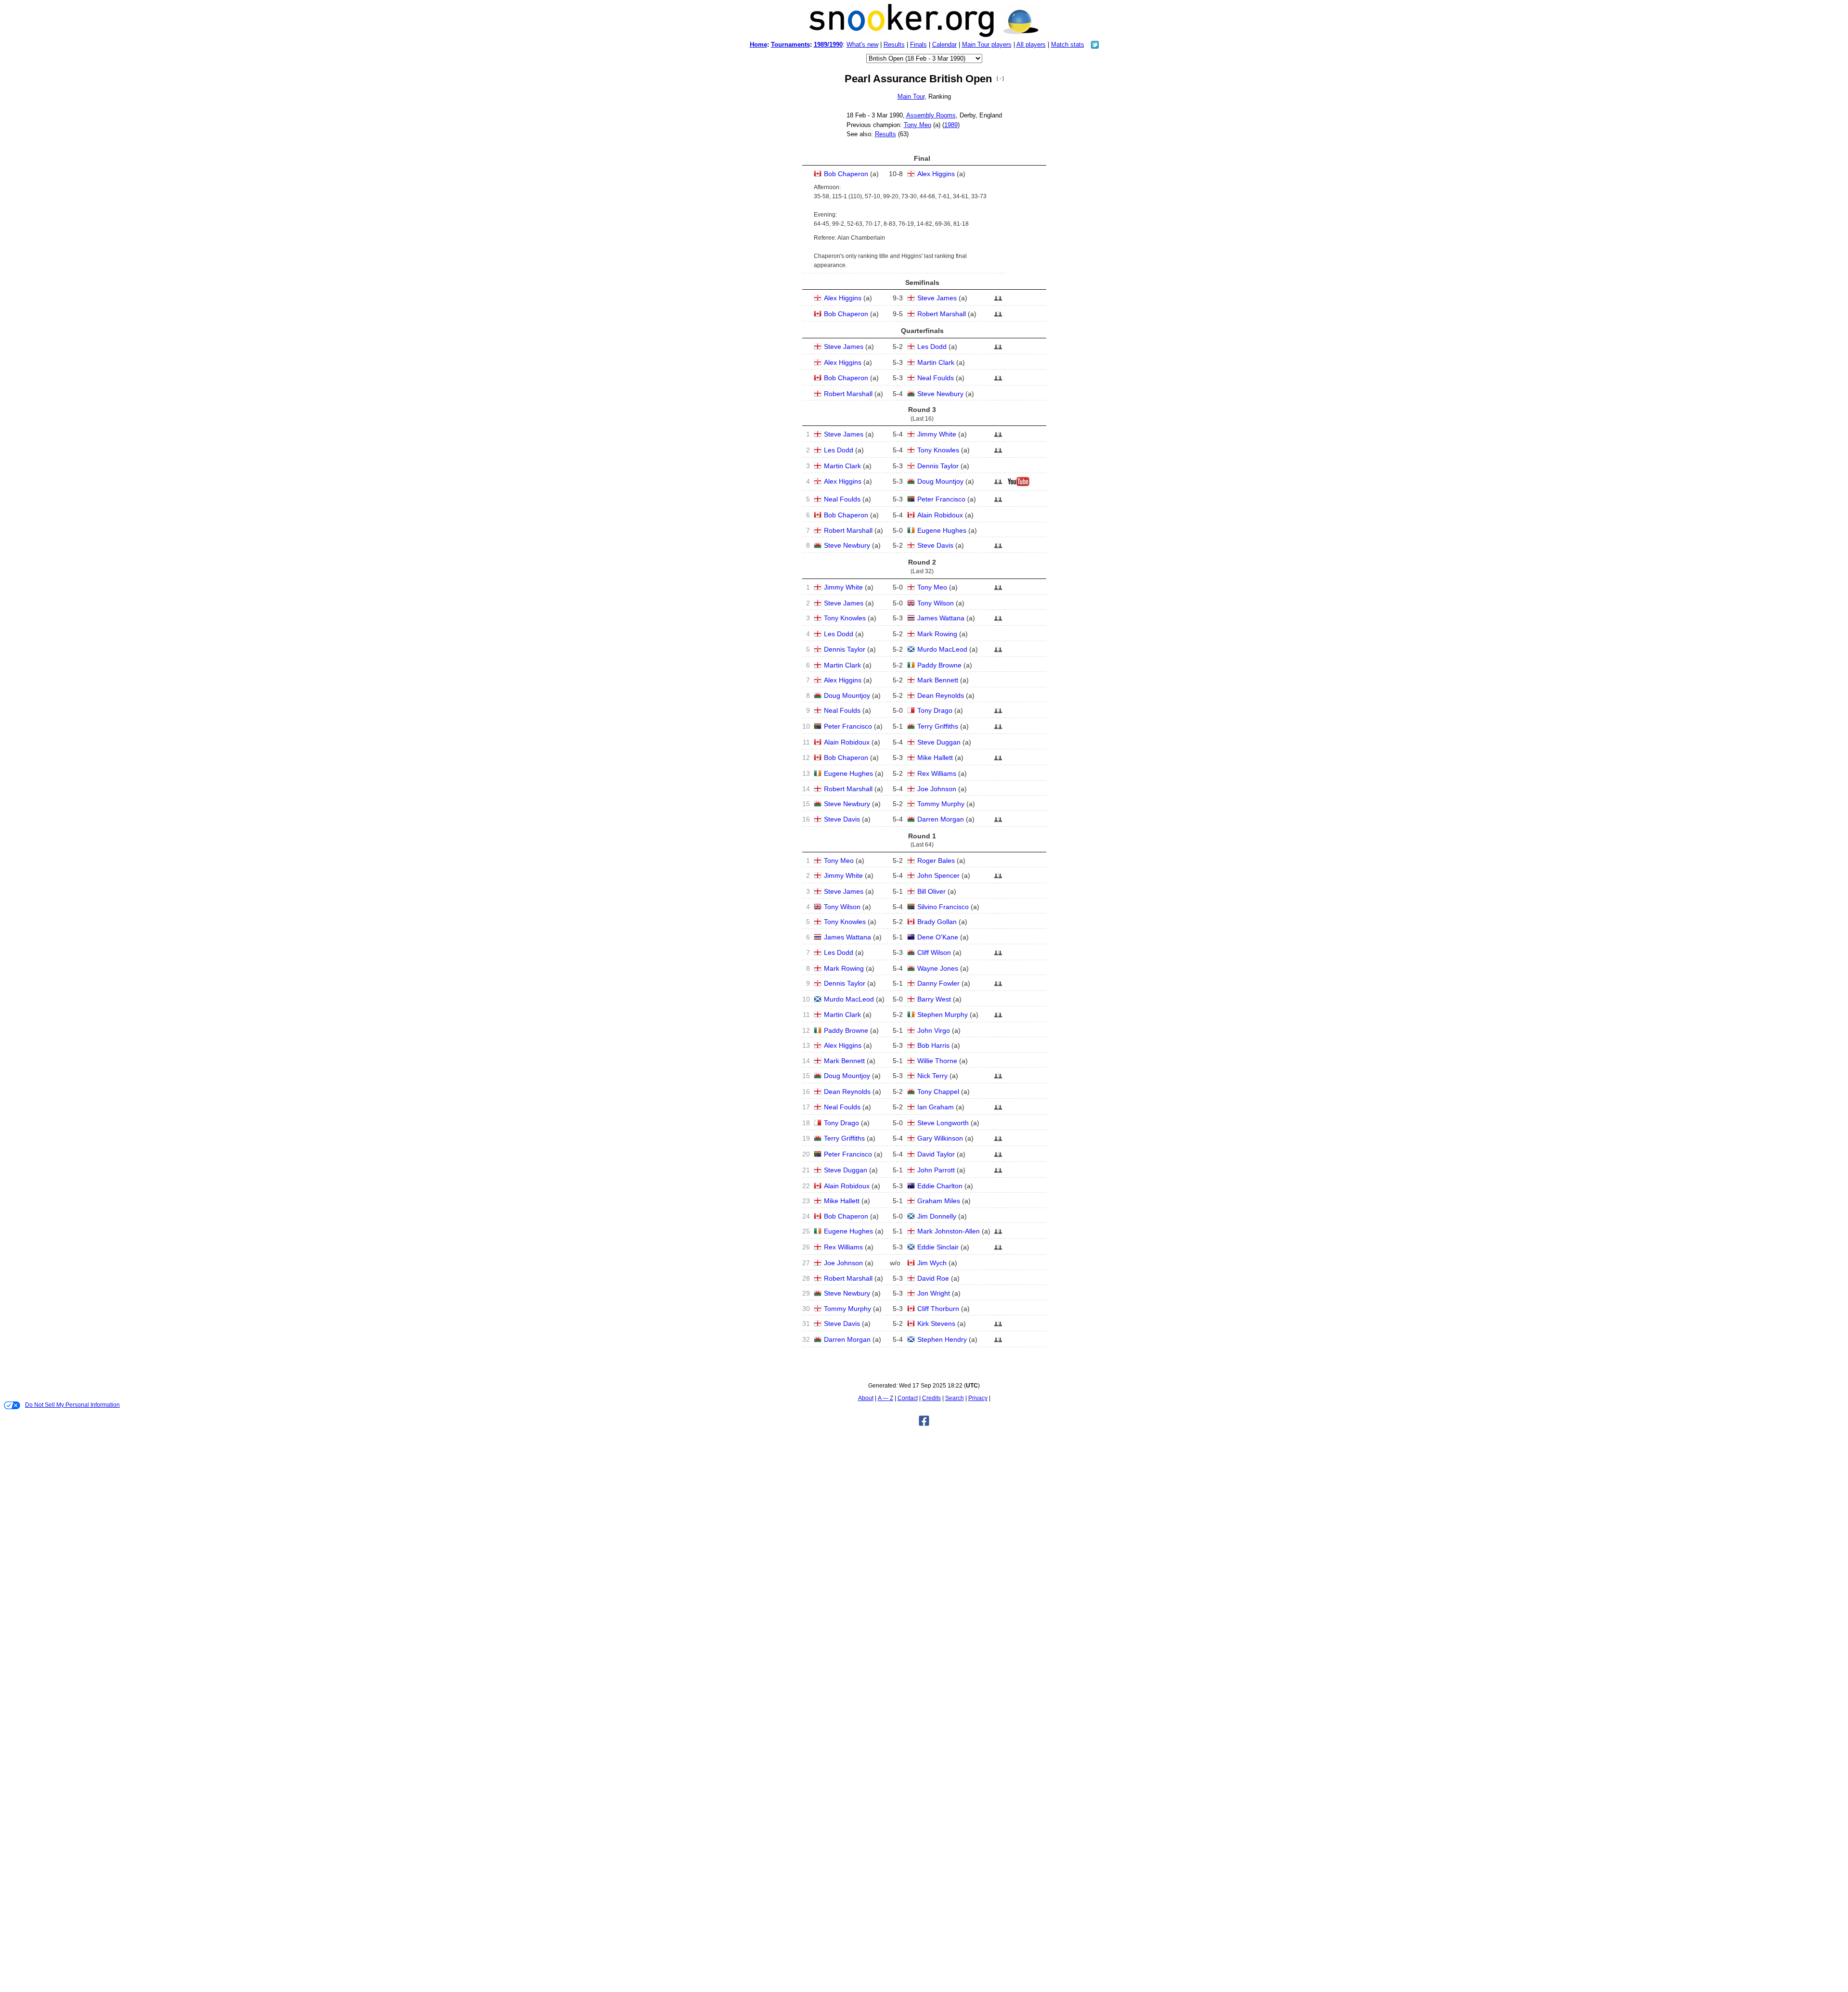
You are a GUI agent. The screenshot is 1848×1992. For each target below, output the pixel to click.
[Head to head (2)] (998, 317)
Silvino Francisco (943, 907)
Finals (918, 45)
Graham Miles (939, 1201)
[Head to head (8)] (998, 437)
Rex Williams (937, 773)
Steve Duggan (939, 742)
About (866, 1398)
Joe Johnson (937, 789)
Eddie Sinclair (938, 1247)
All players (1031, 45)
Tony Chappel (938, 1092)
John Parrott (936, 1170)
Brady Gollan (937, 922)
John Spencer (938, 875)
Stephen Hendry (942, 1339)
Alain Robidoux (940, 515)
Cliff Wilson (934, 952)
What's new (862, 45)
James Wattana (941, 618)
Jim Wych (932, 1263)
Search (955, 1398)
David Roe (933, 1278)
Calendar (944, 45)
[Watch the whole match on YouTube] (1020, 484)
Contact (908, 1398)
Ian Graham (936, 1107)
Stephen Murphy (943, 1015)
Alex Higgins (936, 174)
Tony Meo (918, 125)
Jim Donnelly (937, 1216)
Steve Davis (935, 545)
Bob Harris (933, 1045)
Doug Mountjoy (940, 481)
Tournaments (790, 45)
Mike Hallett (935, 758)
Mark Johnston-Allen (949, 1231)
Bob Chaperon (846, 174)
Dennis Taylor (938, 466)
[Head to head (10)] (998, 1342)
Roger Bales (936, 861)
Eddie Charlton (940, 1186)
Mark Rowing (937, 634)
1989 (951, 125)
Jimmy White (937, 434)
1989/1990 (828, 45)
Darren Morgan (941, 819)
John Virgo (934, 1030)
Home (758, 45)
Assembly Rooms (931, 115)
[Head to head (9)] (998, 484)
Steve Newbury (940, 394)
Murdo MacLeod (942, 649)
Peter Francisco (941, 499)
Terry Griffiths (938, 726)
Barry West (934, 999)
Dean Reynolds (941, 695)
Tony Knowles (938, 450)
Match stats (1068, 45)
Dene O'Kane (938, 937)
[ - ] (1000, 78)
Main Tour (911, 96)
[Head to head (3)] (998, 301)
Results (894, 45)
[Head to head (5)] (998, 822)
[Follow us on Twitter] (1095, 46)
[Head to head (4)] (998, 453)
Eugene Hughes (942, 530)
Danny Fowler (938, 983)
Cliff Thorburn (938, 1309)
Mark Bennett (938, 680)
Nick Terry (932, 1076)
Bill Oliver (931, 891)
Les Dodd (932, 347)
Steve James (937, 298)
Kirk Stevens (936, 1324)
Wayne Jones (938, 968)
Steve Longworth (943, 1123)
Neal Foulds (936, 378)
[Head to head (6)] (998, 590)
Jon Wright (934, 1293)
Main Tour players (987, 45)
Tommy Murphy (941, 804)
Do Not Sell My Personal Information (72, 1405)
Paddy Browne (939, 665)
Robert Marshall (942, 314)
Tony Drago (935, 710)
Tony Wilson (936, 603)
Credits (931, 1398)
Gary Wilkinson (940, 1138)
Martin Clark (936, 362)
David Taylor (936, 1154)
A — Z (885, 1398)
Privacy (978, 1398)
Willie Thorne (937, 1061)
